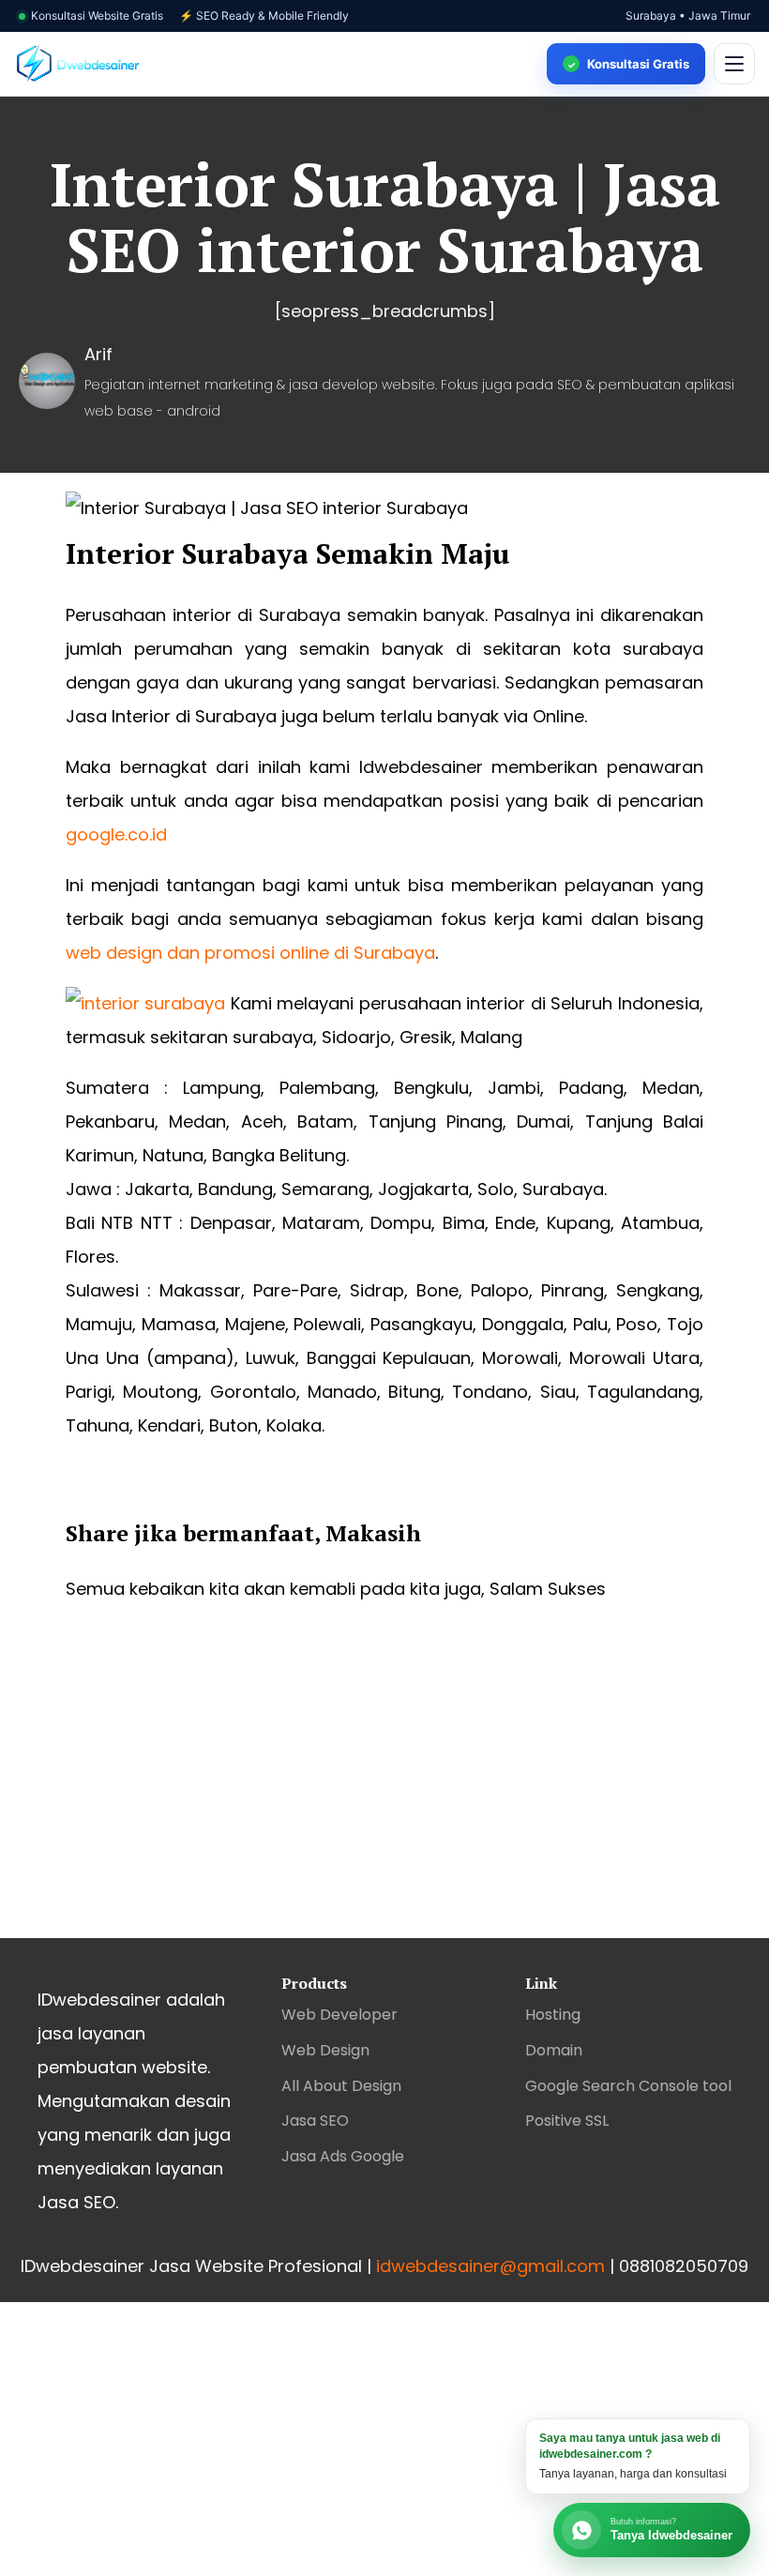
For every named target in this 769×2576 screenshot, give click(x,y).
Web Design (325, 2050)
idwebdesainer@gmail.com (490, 2266)
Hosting (553, 2015)
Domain (554, 2050)
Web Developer (339, 2015)
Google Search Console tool (628, 2086)
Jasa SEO (315, 2121)
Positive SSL (567, 2121)
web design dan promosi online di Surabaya (250, 953)
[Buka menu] (734, 64)
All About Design (341, 2086)
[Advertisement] (384, 1788)
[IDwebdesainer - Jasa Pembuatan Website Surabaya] (274, 64)
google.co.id (116, 834)
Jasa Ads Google (343, 2156)
